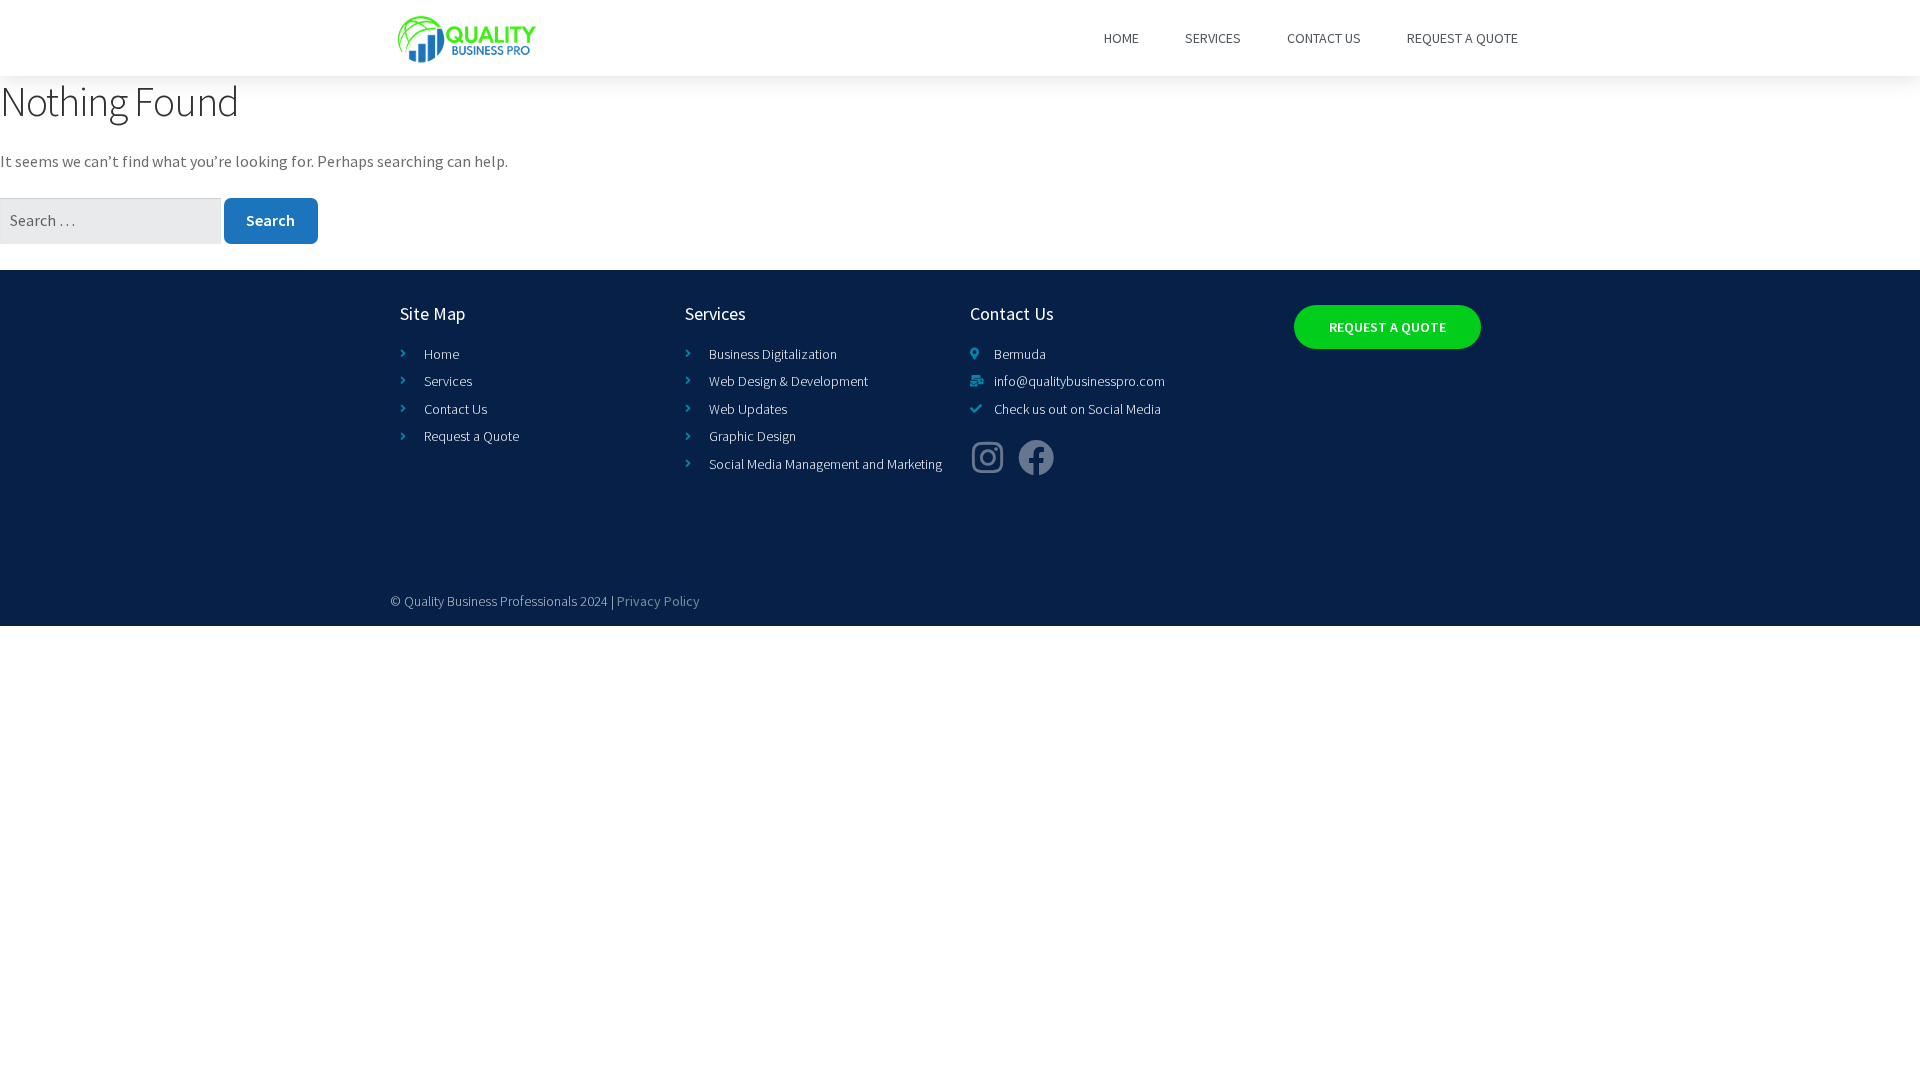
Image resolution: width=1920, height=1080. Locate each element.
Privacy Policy (658, 601)
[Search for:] (112, 220)
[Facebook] (1036, 458)
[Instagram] (988, 458)
